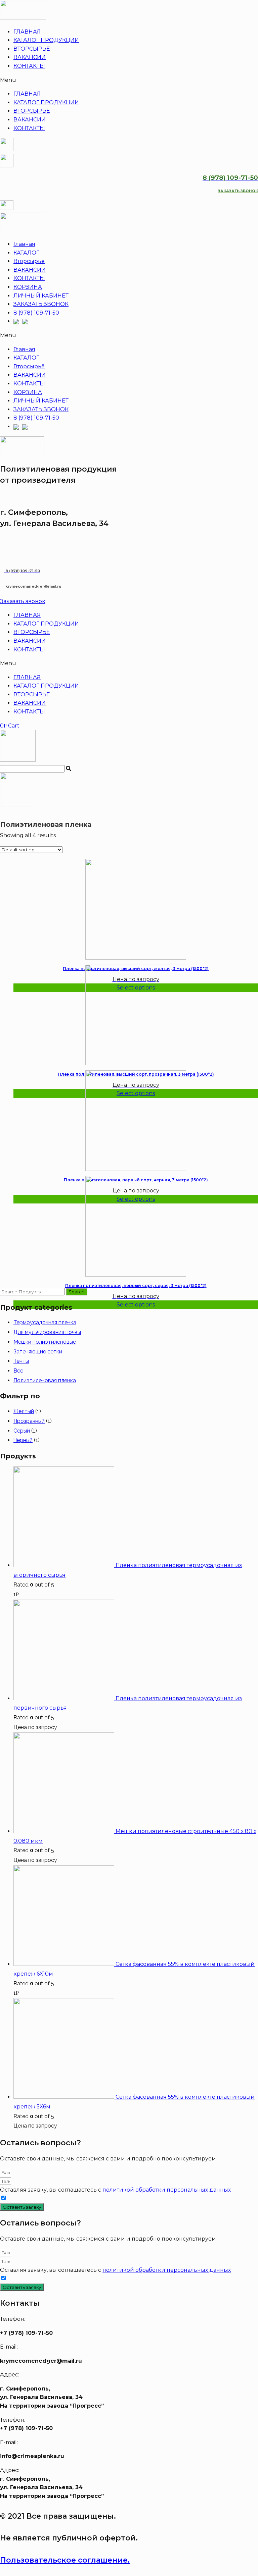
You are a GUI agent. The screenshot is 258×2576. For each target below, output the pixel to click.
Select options (136, 1305)
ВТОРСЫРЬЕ (32, 49)
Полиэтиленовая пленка (45, 1380)
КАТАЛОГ (26, 253)
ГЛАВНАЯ (27, 32)
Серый (22, 1431)
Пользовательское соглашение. (65, 2560)
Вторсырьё (29, 261)
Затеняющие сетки (38, 1352)
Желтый (24, 1411)
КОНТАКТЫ (29, 66)
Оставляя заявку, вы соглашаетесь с (115, 2190)
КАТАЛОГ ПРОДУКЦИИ (46, 40)
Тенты (21, 1361)
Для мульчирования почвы (47, 1332)
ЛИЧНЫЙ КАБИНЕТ (41, 296)
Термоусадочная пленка (45, 1322)
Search (77, 1292)
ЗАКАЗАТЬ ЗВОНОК (41, 304)
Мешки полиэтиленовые (45, 1342)
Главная (24, 244)
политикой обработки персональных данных (167, 2190)
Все (18, 1371)
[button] (129, 80)
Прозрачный (29, 1421)
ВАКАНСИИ (30, 57)
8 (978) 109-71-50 (36, 313)
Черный (23, 1440)
